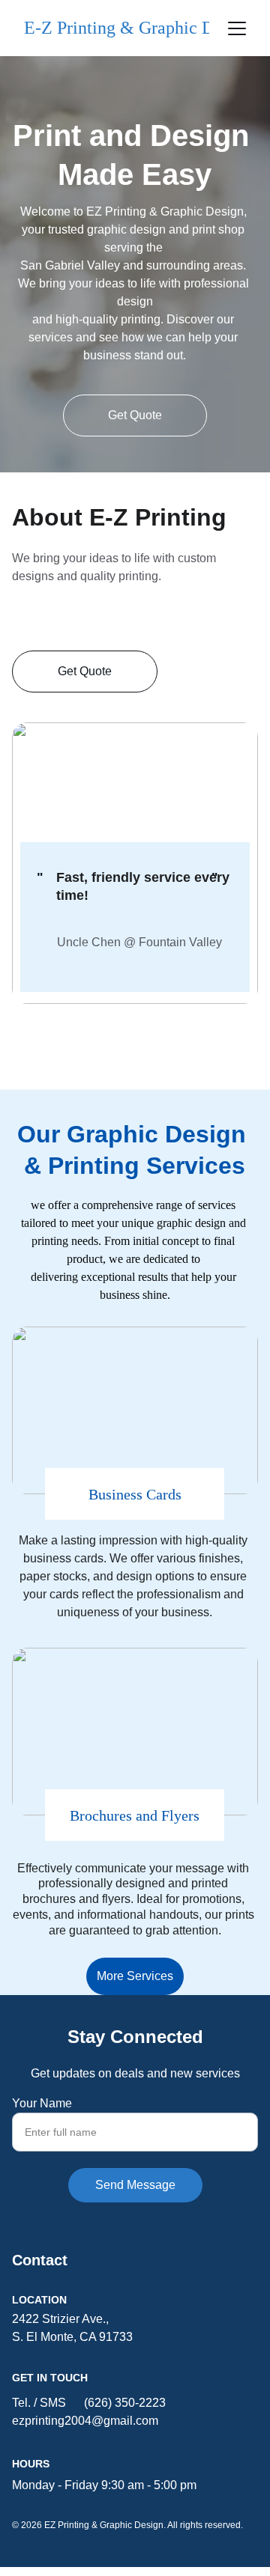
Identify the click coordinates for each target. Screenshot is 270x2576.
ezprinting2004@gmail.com (85, 2421)
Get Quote (135, 415)
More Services (135, 1976)
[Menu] (237, 28)
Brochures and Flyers (135, 1815)
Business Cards (135, 1494)
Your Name (42, 2103)
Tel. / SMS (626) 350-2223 (89, 2403)
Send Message (135, 2185)
